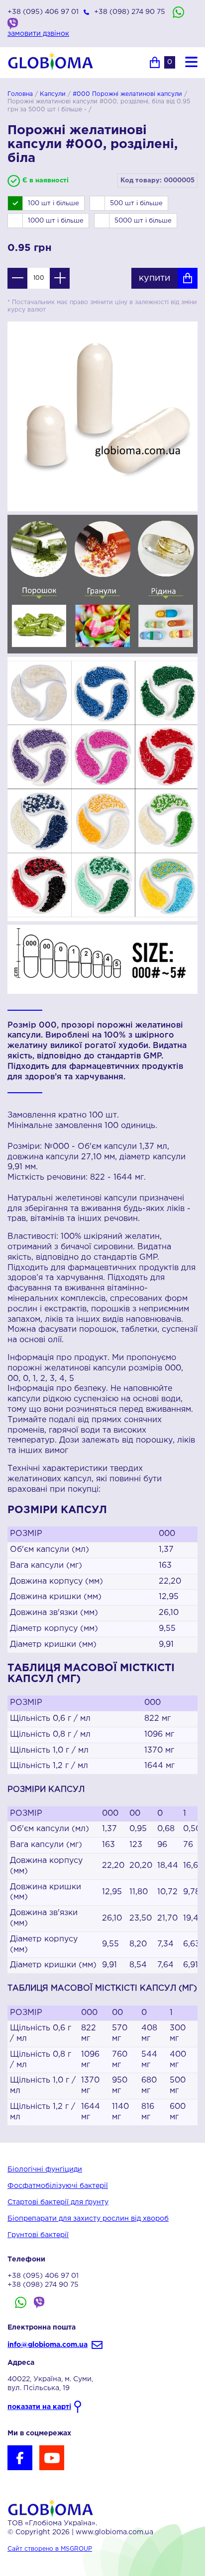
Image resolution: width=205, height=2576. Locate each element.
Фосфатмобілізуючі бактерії (58, 2186)
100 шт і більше (53, 203)
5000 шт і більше (143, 221)
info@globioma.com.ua (48, 2345)
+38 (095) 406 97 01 (43, 12)
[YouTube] (52, 2458)
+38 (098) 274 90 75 (130, 12)
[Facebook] (20, 2458)
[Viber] (13, 24)
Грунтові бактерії (38, 2235)
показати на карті (39, 2407)
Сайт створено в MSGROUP (50, 2549)
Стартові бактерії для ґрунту (58, 2202)
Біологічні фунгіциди (45, 2170)
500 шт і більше (136, 203)
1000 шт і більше (56, 221)
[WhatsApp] (178, 12)
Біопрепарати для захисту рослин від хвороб (88, 2219)
